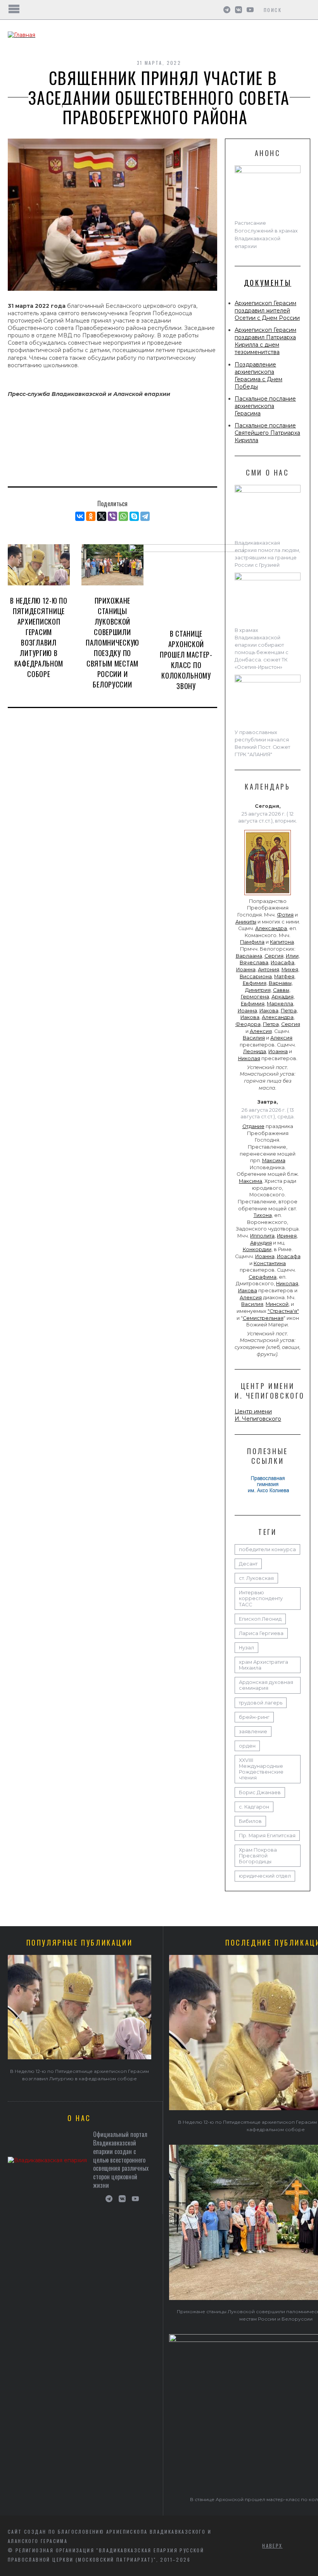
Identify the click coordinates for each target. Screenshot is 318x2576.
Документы (268, 283)
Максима (274, 1160)
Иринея (287, 1236)
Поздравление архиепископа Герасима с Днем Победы (258, 376)
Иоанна (246, 969)
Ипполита (262, 1236)
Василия (254, 1038)
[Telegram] (145, 516)
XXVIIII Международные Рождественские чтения (261, 1769)
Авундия (261, 1243)
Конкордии (257, 1249)
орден (247, 1746)
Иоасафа (283, 963)
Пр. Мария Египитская (267, 1836)
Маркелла (280, 1004)
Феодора (248, 1024)
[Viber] (112, 516)
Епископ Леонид (260, 1619)
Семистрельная (263, 1318)
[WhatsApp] (123, 516)
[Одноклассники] (91, 516)
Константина (270, 1263)
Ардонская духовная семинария (266, 1685)
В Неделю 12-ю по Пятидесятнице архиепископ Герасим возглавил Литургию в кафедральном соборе (39, 637)
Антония (269, 969)
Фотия (285, 915)
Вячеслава (254, 963)
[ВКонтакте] (80, 516)
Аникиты (246, 922)
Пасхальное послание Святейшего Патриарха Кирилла (267, 433)
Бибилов (250, 1821)
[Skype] (134, 516)
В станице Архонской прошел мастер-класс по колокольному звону (186, 660)
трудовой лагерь (261, 1703)
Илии (292, 956)
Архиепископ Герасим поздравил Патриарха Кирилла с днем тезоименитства (265, 341)
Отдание (253, 1126)
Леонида (255, 1051)
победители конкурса (267, 1549)
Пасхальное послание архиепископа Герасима (265, 406)
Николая (249, 1058)
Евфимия (255, 983)
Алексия (261, 1031)
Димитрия (258, 990)
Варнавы (280, 983)
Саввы (281, 990)
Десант (248, 1564)
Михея (290, 969)
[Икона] (268, 895)
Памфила (252, 942)
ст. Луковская (256, 1578)
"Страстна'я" (283, 1311)
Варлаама (249, 956)
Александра (271, 928)
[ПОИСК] (305, 10)
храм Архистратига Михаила (264, 1665)
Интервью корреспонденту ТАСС (261, 1598)
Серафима (263, 1277)
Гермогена (255, 997)
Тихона (263, 1215)
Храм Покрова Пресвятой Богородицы (258, 1856)
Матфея (284, 976)
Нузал (246, 1648)
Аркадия (283, 997)
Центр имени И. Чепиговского (258, 1415)
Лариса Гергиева (261, 1633)
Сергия (274, 956)
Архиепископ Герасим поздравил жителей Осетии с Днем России (267, 311)
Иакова (269, 1011)
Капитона (282, 942)
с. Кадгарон (254, 1807)
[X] (102, 516)
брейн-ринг (254, 1717)
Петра (289, 1011)
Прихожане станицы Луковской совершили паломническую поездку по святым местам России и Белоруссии (112, 642)
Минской (277, 1304)
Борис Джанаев (260, 1792)
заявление (253, 1732)
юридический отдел (265, 1876)
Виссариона (256, 976)
